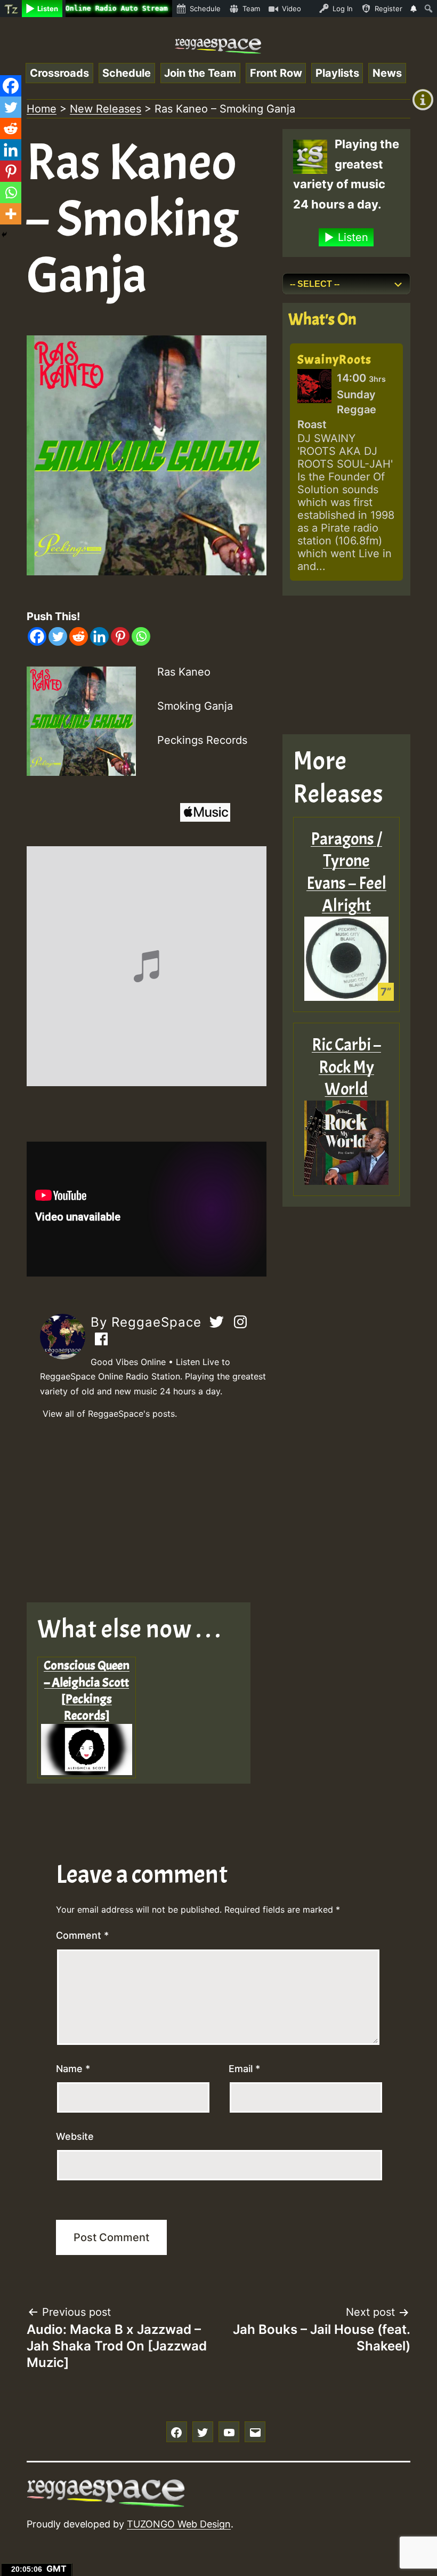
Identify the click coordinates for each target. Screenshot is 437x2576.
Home (42, 109)
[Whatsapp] (141, 636)
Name (73, 2069)
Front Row (276, 73)
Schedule (127, 73)
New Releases (106, 109)
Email (244, 2069)
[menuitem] (11, 9)
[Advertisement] (147, 1512)
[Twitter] (58, 636)
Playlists (337, 73)
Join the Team (200, 73)
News (387, 73)
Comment (82, 1935)
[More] (11, 214)
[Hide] (4, 235)
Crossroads (59, 73)
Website (75, 2136)
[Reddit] (79, 636)
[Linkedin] (99, 636)
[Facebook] (37, 636)
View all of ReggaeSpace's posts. (110, 1414)
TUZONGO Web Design (179, 2524)
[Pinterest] (120, 636)
